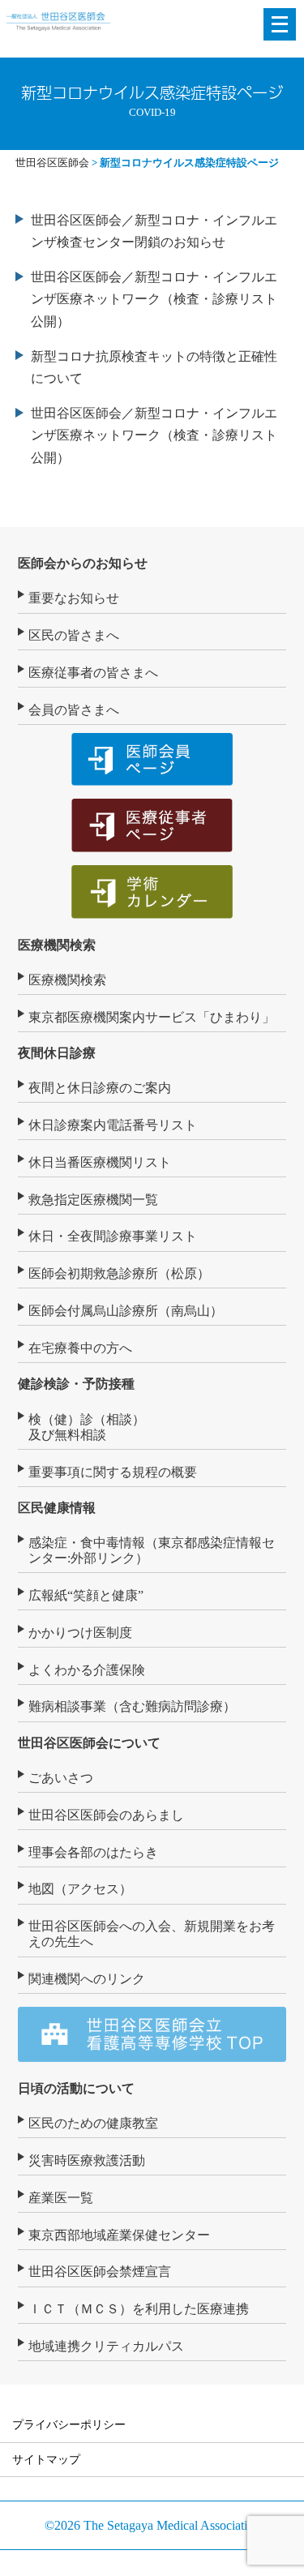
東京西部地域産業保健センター (119, 2235)
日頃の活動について (76, 2088)
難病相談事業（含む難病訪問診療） (132, 1706)
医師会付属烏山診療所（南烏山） (126, 1311)
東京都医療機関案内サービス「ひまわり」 (152, 1017)
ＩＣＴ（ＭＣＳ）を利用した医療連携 (139, 2309)
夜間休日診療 (57, 1053)
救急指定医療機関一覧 (93, 1200)
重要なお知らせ (74, 598)
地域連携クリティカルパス (106, 2346)
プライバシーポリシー (69, 2424)
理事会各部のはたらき (93, 1852)
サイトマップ (46, 2459)
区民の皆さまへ (74, 635)
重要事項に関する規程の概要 (113, 1472)
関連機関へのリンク (87, 1979)
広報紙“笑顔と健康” (86, 1595)
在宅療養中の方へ (80, 1348)
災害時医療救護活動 (87, 2160)
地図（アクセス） (80, 1889)
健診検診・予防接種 (76, 1384)
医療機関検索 (57, 945)
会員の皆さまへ (74, 710)
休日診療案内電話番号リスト (113, 1125)
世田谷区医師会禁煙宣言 (100, 2272)
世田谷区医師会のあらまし (106, 1815)
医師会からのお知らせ (83, 563)
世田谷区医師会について (89, 1743)
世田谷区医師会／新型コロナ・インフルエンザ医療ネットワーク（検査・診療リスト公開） (154, 299)
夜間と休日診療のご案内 (100, 1088)
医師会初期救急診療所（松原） (119, 1273)
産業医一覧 (61, 2198)
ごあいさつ (61, 1778)
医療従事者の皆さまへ (93, 673)
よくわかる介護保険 (87, 1670)
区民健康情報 (57, 1508)
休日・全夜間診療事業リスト (113, 1236)
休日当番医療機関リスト (100, 1162)
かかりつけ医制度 (80, 1633)
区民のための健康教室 (93, 2123)
